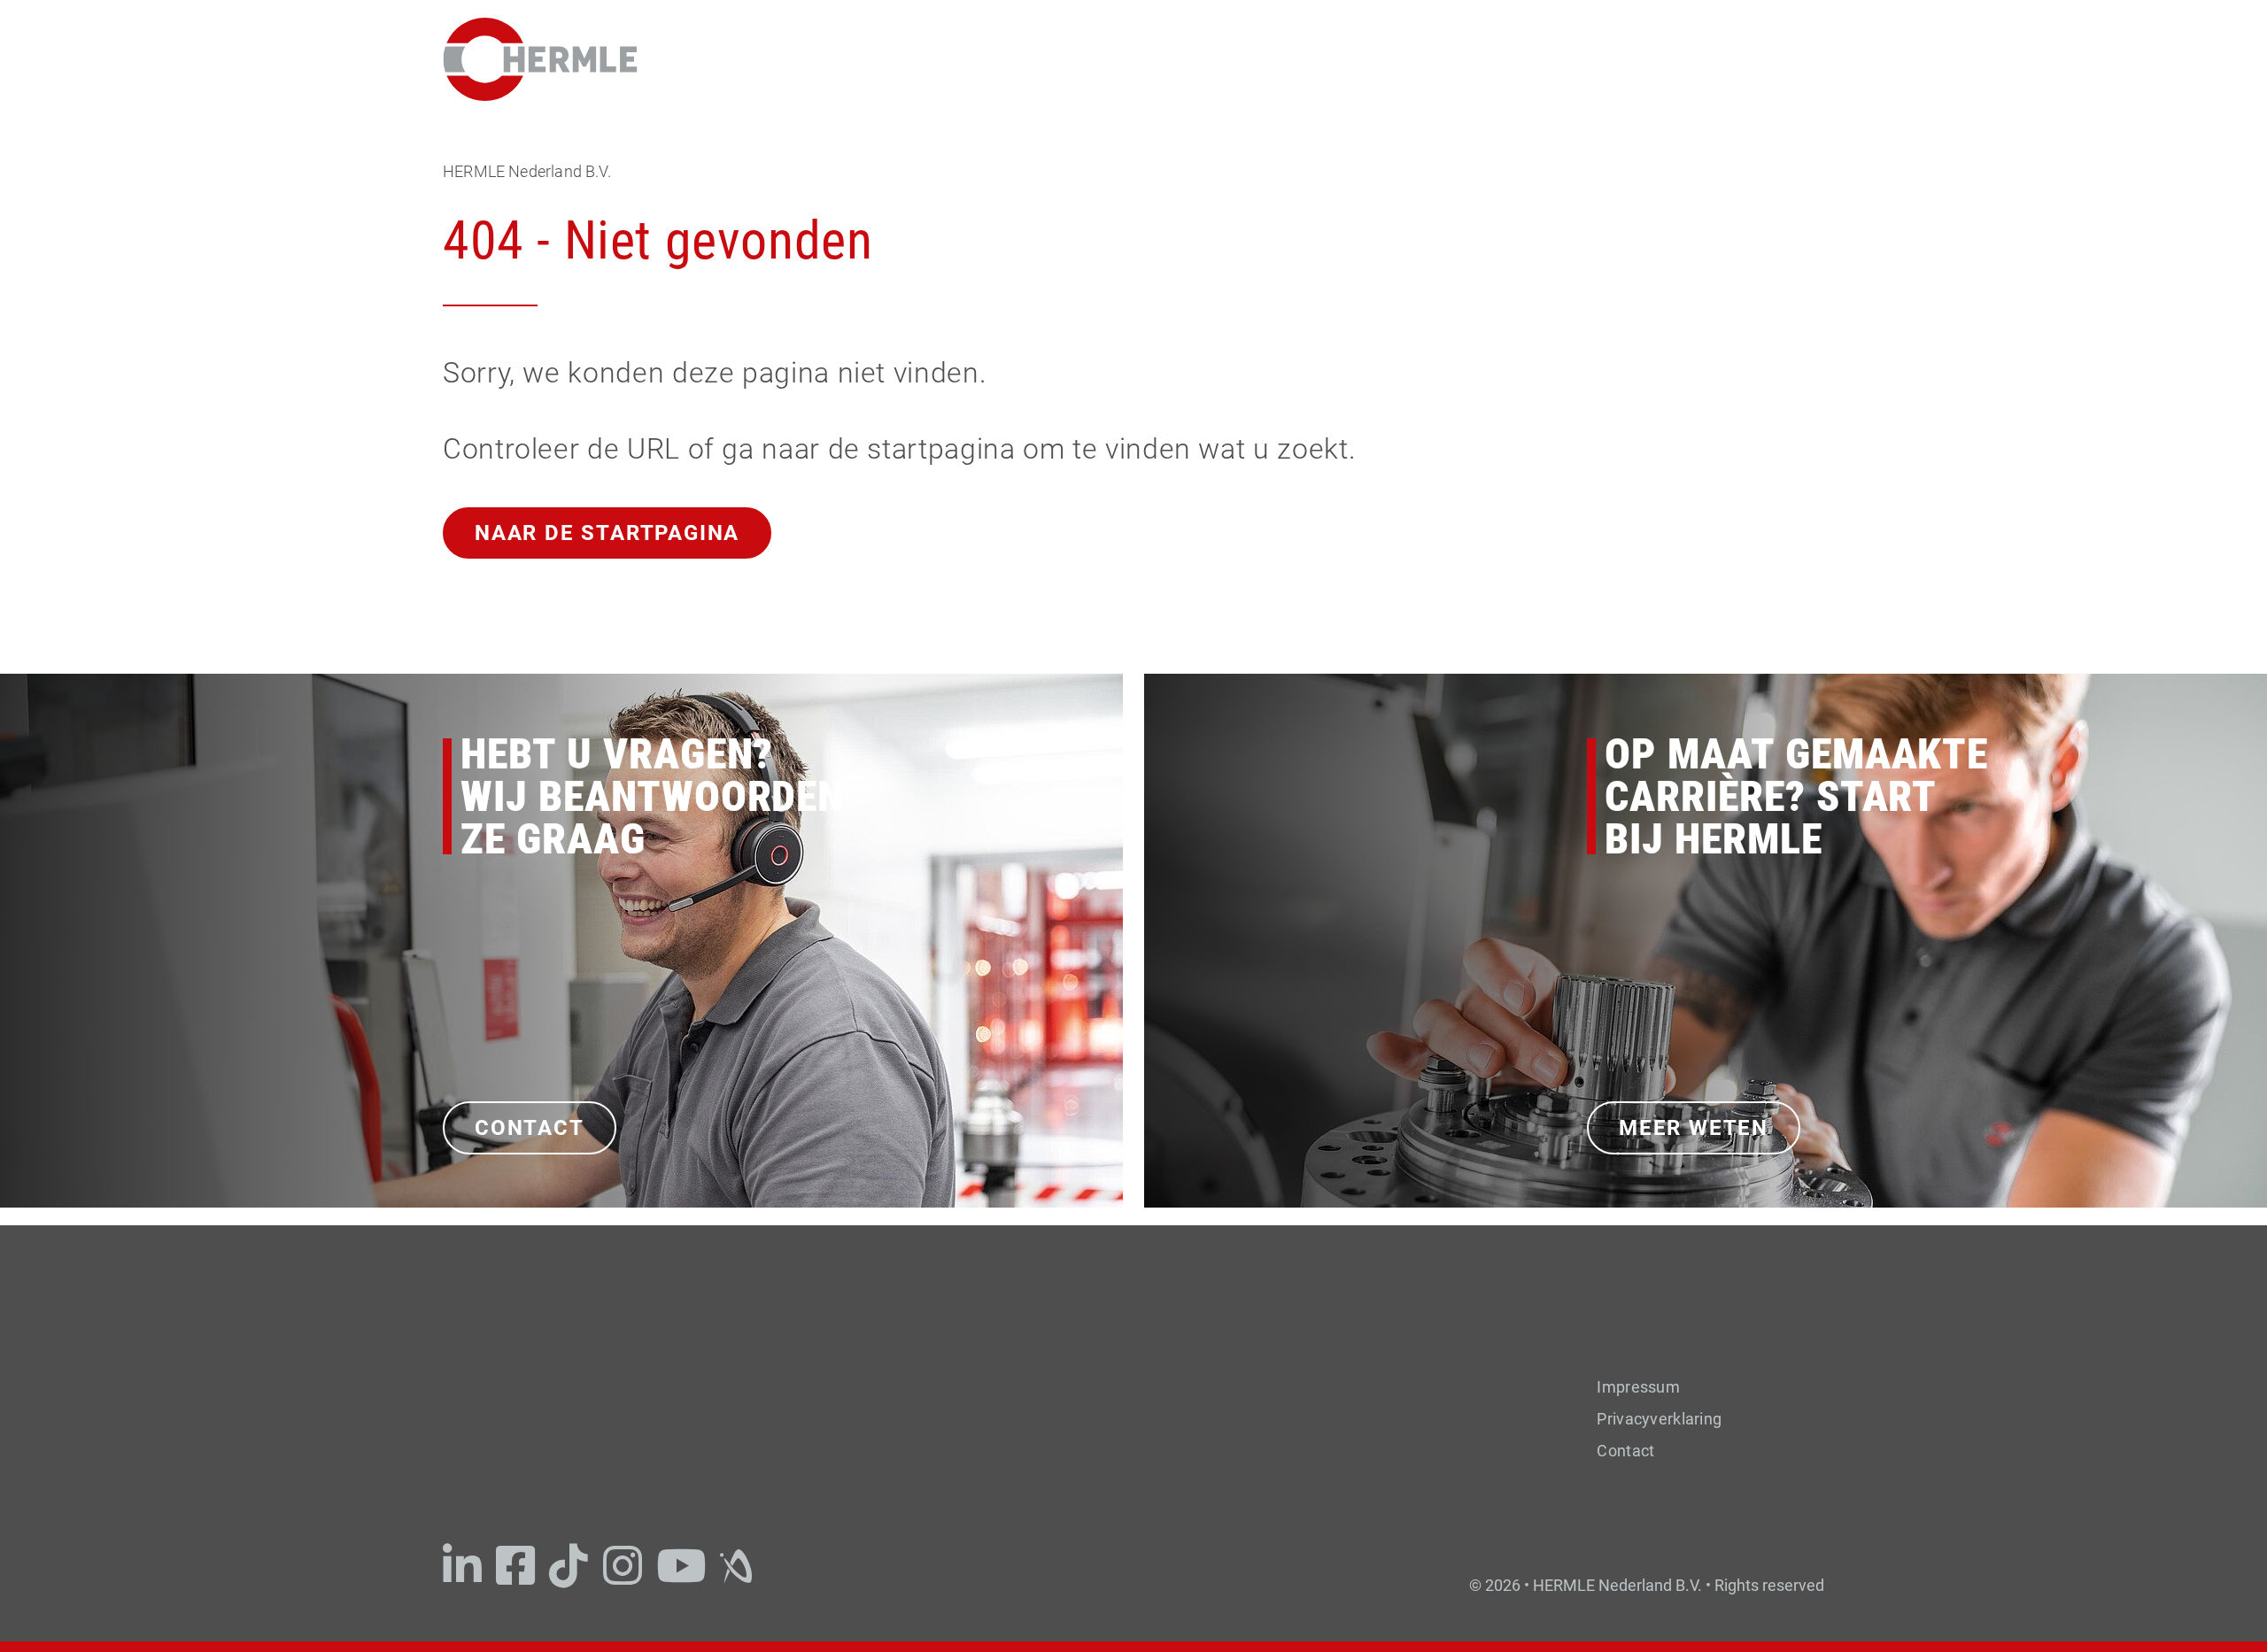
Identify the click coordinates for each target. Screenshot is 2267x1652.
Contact (530, 1128)
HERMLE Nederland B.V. (527, 171)
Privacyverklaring (1659, 1419)
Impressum (1638, 1387)
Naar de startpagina (607, 533)
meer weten (1694, 1128)
